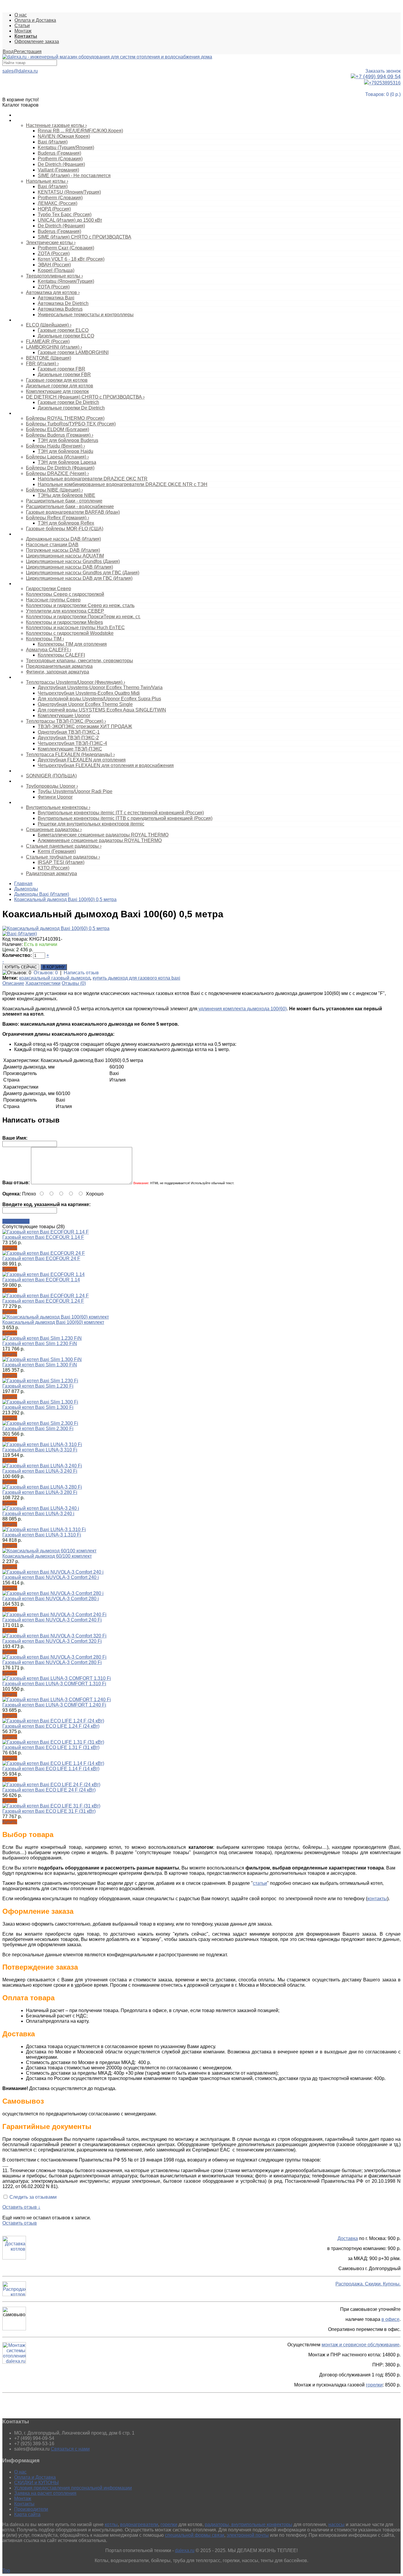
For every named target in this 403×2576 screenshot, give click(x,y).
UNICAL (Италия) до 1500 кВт (70, 220)
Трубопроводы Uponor (52, 786)
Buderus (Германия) (59, 153)
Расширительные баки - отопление (64, 501)
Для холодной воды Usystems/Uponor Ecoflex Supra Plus (99, 699)
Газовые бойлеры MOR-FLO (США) (65, 529)
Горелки (22, 320)
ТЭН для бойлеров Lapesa (67, 462)
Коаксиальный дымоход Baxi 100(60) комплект (53, 1322)
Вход (8, 52)
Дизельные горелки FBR (64, 375)
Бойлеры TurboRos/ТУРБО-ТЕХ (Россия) (71, 424)
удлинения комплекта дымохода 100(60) (242, 1009)
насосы (336, 2524)
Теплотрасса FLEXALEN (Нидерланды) (70, 754)
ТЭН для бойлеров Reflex (66, 523)
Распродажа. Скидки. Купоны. (368, 2284)
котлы (111, 2524)
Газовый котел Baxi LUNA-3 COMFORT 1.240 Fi (54, 1705)
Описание (13, 983)
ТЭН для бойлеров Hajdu (65, 451)
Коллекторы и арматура (37, 584)
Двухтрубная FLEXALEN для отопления (82, 760)
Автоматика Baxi (56, 298)
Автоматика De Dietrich (63, 303)
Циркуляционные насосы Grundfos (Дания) (73, 561)
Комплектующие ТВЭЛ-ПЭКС (70, 749)
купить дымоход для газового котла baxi (136, 978)
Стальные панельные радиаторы (64, 846)
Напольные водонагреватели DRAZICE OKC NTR (93, 479)
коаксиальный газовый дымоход (55, 978)
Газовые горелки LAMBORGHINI (73, 352)
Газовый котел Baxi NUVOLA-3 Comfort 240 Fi (52, 1620)
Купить (10, 1248)
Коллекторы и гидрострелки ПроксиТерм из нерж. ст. (83, 617)
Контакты (24, 2504)
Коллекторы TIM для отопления (72, 644)
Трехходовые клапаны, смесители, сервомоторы (80, 661)
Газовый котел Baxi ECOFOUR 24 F (41, 1258)
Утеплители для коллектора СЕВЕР (65, 611)
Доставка (348, 2238)
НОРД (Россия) (54, 209)
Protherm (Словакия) (60, 159)
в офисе (390, 2319)
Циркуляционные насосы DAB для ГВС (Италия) (79, 578)
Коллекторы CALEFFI (61, 655)
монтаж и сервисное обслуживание (361, 2345)
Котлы (20, 120)
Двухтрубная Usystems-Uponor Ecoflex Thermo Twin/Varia (100, 687)
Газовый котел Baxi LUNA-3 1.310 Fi (42, 1535)
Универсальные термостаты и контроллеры (86, 315)
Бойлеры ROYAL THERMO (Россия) (65, 418)
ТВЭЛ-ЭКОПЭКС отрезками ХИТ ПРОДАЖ (85, 726)
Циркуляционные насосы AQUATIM (65, 556)
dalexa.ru (185, 2550)
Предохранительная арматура (59, 666)
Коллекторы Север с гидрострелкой (65, 594)
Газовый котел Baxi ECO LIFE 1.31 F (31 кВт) (51, 1747)
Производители (31, 2509)
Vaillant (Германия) (58, 170)
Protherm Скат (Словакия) (66, 248)
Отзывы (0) (74, 983)
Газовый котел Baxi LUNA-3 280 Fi (40, 1492)
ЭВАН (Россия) (54, 265)
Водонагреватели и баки (38, 413)
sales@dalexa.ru (20, 71)
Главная (23, 884)
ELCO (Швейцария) (49, 325)
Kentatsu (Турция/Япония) (66, 147)
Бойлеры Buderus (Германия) (60, 435)
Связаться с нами (70, 2449)
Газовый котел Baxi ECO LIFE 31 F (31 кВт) (49, 1811)
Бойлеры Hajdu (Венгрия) (55, 446)
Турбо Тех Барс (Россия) (65, 214)
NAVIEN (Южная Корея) (64, 136)
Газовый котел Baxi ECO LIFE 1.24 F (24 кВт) (51, 1726)
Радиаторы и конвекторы (38, 802)
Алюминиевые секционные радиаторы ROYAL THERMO (100, 840)
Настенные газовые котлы (56, 125)
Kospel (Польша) (56, 270)
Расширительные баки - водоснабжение (70, 506)
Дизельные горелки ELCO (66, 336)
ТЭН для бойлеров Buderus (68, 440)
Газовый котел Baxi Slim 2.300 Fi (38, 1429)
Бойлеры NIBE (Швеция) (54, 490)
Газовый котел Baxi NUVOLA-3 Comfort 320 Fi (52, 1641)
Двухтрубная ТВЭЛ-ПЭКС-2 (68, 738)
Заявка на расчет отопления (45, 2493)
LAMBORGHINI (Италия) (54, 347)
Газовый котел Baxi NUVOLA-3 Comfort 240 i (51, 1577)
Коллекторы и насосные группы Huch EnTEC (75, 628)
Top (6, 2571)
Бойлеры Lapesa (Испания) (57, 457)
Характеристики (43, 983)
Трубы (20, 781)
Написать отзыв (81, 973)
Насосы (22, 534)
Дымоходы (26, 889)
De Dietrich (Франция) (61, 164)
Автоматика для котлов (53, 292)
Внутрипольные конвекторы (58, 807)
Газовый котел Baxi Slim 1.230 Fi (38, 1386)
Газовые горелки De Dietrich (68, 402)
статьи (260, 1883)
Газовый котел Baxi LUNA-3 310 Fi (40, 1450)
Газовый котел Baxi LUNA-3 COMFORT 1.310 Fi (54, 1684)
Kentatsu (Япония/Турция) (66, 281)
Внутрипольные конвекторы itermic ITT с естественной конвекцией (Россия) (121, 813)
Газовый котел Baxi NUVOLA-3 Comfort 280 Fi (52, 1662)
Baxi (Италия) (53, 142)
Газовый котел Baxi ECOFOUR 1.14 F (43, 1237)
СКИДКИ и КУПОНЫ (36, 2483)
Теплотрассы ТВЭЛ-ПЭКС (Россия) (66, 721)
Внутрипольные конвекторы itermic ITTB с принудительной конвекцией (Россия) (125, 818)
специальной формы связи (195, 2535)
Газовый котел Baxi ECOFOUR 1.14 (41, 1280)
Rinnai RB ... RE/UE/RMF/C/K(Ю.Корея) (80, 131)
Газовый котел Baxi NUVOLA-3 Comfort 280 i (51, 1599)
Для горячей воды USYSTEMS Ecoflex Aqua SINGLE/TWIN (102, 710)
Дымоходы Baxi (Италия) (42, 894)
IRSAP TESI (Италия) (61, 862)
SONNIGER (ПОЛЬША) (51, 776)
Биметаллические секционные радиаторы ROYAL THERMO (103, 835)
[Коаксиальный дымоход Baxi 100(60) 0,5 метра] (56, 928)
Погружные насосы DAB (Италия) (63, 550)
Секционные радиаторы (54, 829)
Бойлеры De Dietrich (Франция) (60, 468)
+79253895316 (385, 83)
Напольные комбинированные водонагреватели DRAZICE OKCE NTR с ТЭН (123, 484)
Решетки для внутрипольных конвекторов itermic (91, 824)
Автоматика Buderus (60, 309)
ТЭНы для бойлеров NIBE (67, 495)
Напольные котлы (47, 181)
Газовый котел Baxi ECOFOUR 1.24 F (43, 1301)
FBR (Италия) (42, 364)
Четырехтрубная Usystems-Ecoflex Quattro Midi (89, 693)
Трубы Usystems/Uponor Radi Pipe (75, 791)
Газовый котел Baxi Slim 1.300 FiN (40, 1365)
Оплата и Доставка (35, 20)
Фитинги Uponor (55, 797)
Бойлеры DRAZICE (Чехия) (57, 473)
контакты (377, 1899)
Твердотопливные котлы (54, 276)
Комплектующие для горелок (57, 391)
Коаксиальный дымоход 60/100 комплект (47, 1556)
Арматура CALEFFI (49, 650)
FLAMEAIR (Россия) (48, 341)
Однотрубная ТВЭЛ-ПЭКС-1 (69, 732)
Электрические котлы (51, 243)
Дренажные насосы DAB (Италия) (63, 539)
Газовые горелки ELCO (63, 330)
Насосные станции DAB (52, 545)
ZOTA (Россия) (54, 253)
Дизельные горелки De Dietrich (71, 408)
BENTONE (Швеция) (49, 358)
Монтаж (23, 31)
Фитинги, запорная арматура (58, 672)
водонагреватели (139, 2524)
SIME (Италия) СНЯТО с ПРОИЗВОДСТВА (85, 237)
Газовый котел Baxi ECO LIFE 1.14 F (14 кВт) (51, 1769)
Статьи (22, 26)
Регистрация (28, 52)
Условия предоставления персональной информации (73, 2488)
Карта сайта (27, 2514)
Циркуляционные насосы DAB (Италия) (69, 567)
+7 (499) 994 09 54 (378, 76)
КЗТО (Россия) (54, 868)
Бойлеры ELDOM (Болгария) (58, 429)
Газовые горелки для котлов (57, 380)
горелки (374, 2385)
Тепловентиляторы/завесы (40, 771)
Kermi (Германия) (57, 851)
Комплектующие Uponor (64, 716)
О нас (21, 15)
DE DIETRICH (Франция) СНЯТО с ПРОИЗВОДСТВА (85, 397)
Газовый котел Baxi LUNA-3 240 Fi (40, 1471)
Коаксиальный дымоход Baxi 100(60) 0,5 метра (65, 899)
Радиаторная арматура (51, 873)
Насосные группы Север (53, 600)
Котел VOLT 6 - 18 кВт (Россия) (71, 259)
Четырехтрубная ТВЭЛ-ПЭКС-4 (72, 743)
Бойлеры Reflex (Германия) (58, 518)
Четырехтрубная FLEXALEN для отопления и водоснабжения (106, 765)
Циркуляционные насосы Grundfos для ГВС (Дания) (83, 573)
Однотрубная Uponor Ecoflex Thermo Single (85, 704)
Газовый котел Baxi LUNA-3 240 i (38, 1514)
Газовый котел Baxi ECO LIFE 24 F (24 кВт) (49, 1790)
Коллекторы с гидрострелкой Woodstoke (70, 633)
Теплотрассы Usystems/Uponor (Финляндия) (76, 682)
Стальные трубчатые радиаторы (63, 857)
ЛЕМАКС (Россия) (58, 203)
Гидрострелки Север (49, 589)
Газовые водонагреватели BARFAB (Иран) (73, 512)
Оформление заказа (37, 41)
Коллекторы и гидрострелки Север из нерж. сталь (80, 605)
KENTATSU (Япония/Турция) (69, 192)
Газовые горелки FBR (62, 369)
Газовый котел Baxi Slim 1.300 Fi (38, 1407)
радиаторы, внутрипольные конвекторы (249, 2524)
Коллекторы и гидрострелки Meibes (64, 622)
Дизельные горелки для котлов (60, 386)
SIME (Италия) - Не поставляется (74, 176)
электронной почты (248, 2535)
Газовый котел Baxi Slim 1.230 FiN (40, 1344)
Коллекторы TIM (45, 639)
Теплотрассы (27, 677)
